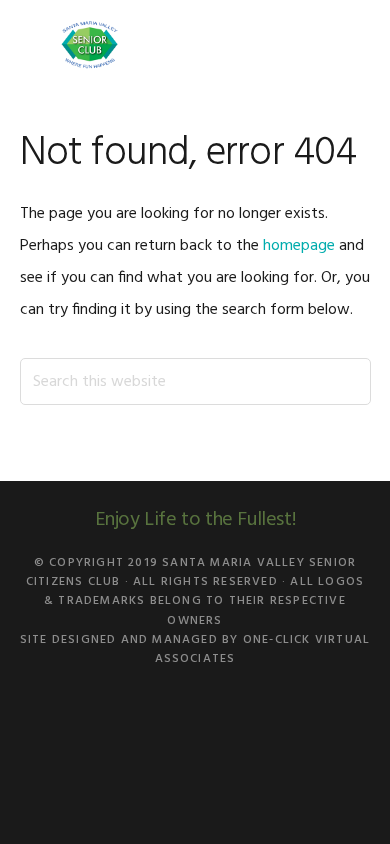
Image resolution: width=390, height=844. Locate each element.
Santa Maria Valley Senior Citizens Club (90, 45)
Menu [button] (345, 44)
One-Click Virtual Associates (263, 649)
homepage (299, 246)
